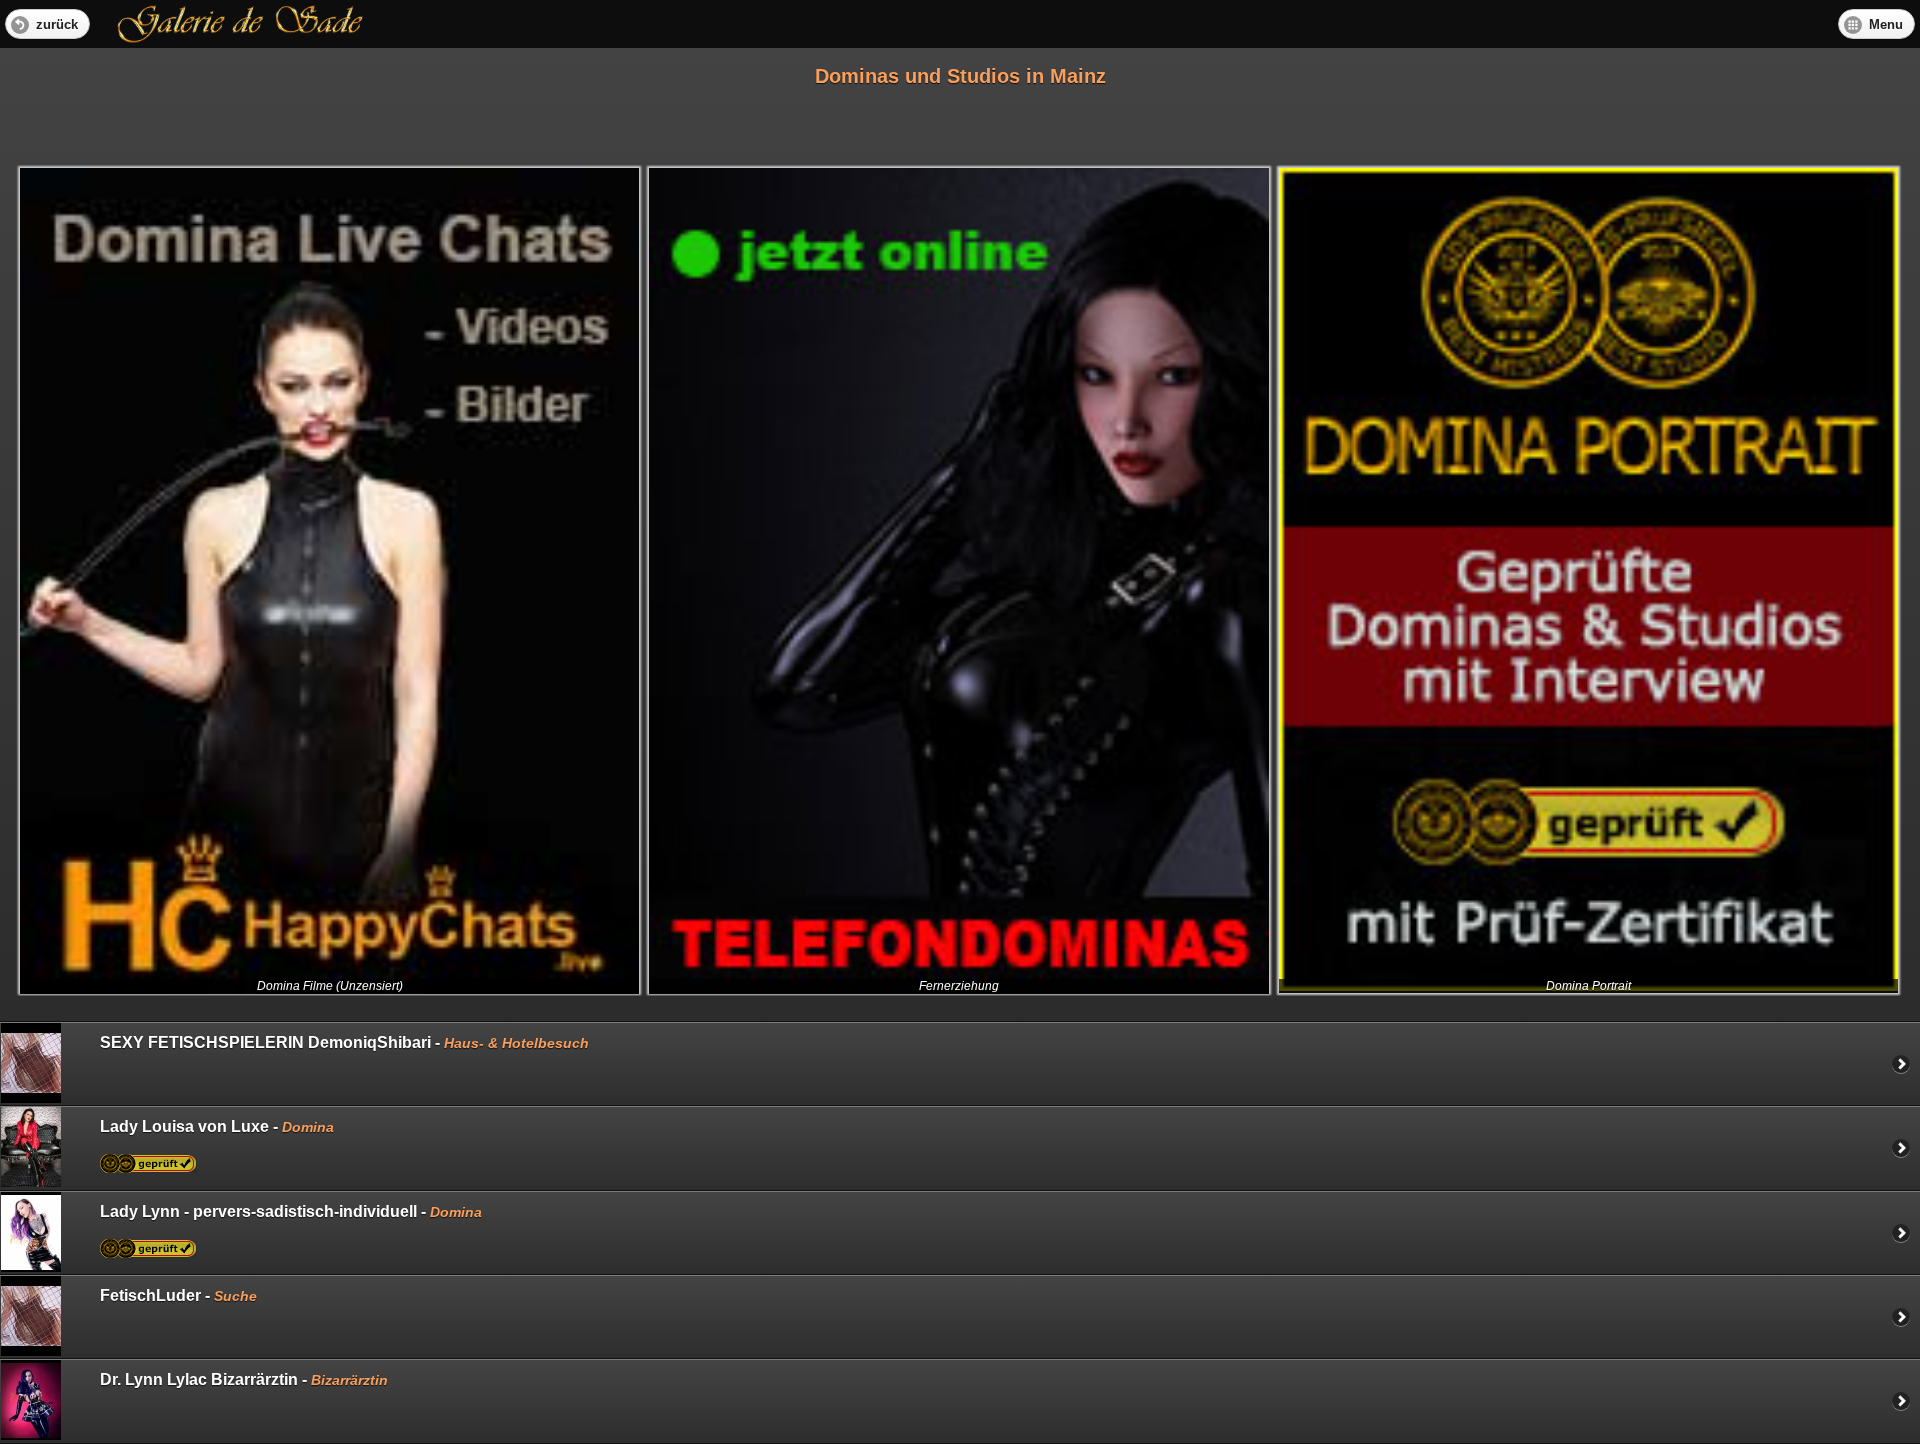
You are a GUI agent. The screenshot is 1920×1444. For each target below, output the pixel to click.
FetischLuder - (178, 1295)
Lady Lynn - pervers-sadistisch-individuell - (291, 1211)
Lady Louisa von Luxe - (217, 1126)
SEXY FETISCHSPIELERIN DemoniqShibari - (344, 1042)
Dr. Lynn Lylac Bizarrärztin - (244, 1379)
